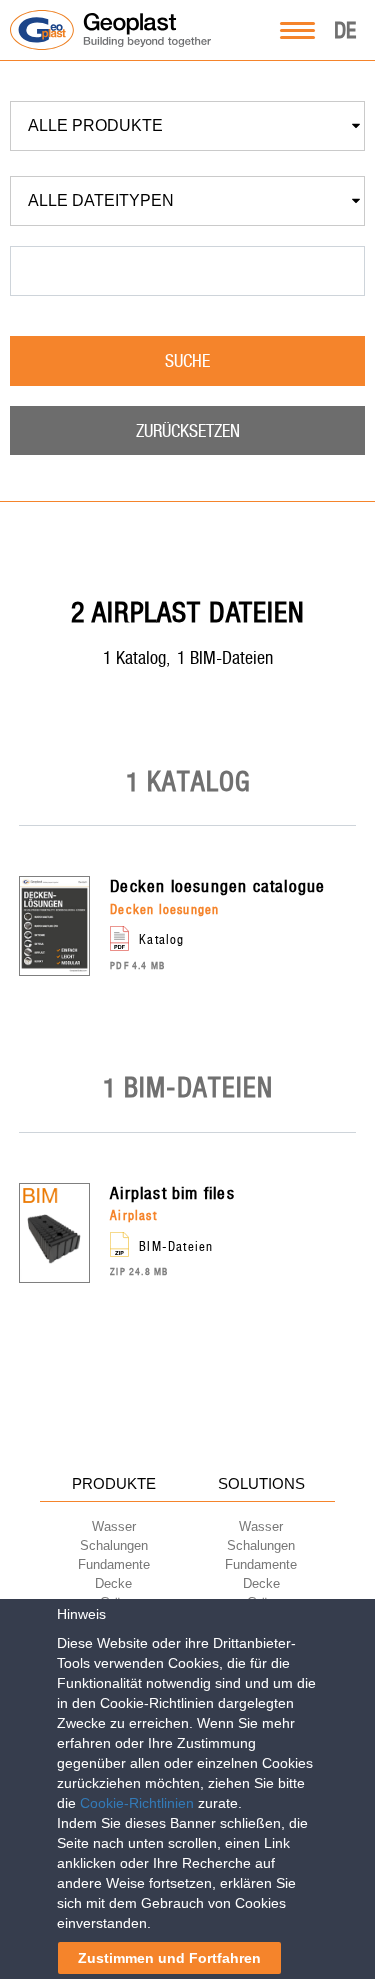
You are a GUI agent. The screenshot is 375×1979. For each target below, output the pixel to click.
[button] (187, 126)
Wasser (114, 1526)
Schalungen (114, 1545)
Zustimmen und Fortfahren (169, 1958)
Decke (113, 1583)
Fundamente (114, 1564)
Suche (187, 360)
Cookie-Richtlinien (137, 1803)
